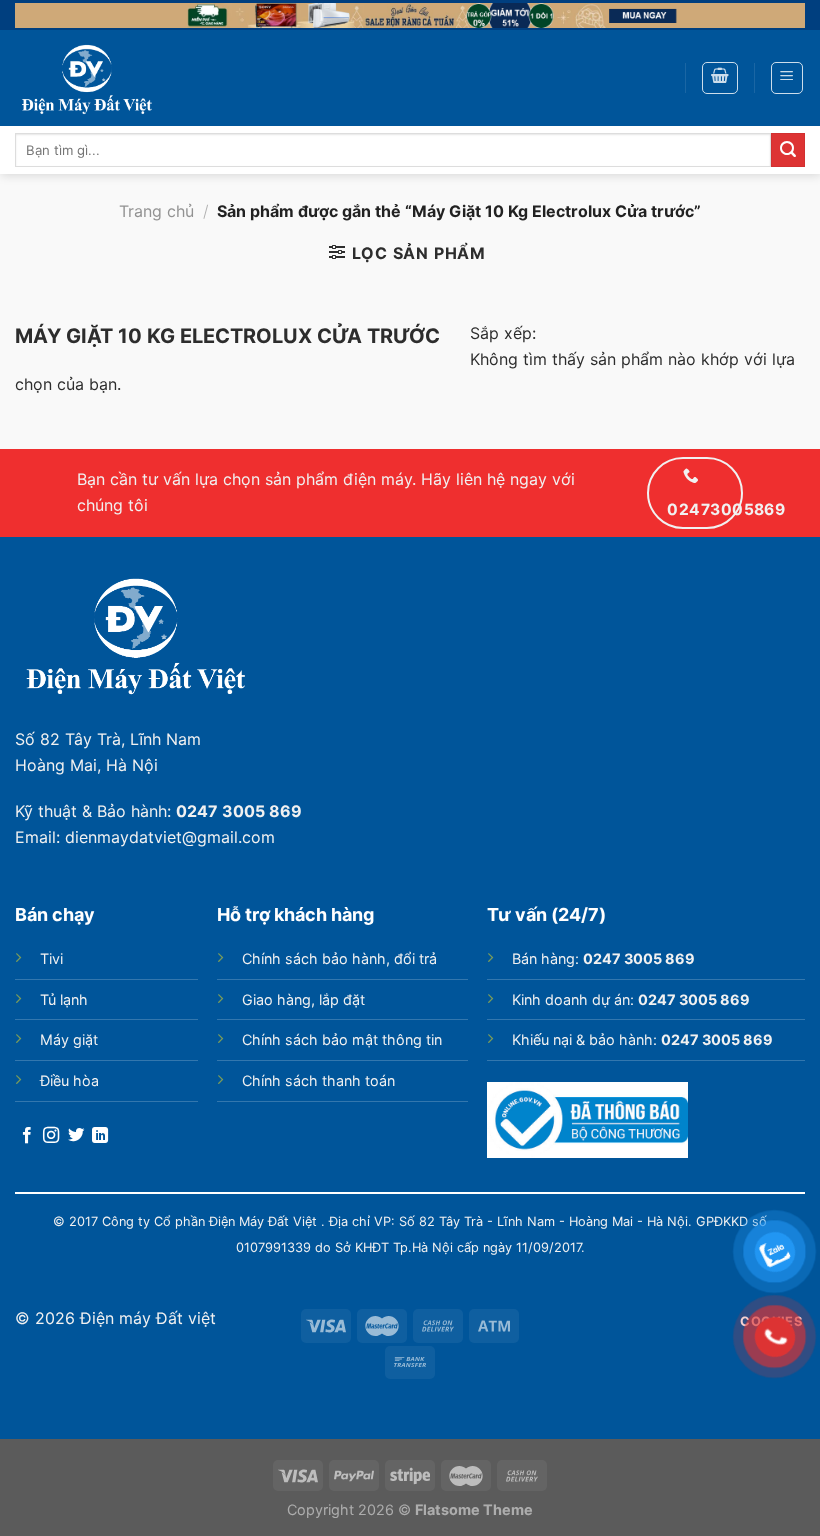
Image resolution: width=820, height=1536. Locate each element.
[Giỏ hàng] (720, 78)
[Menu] (787, 78)
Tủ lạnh (64, 999)
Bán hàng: (603, 958)
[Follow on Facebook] (27, 1136)
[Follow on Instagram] (51, 1136)
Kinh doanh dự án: (631, 999)
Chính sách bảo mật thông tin (342, 1039)
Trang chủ (156, 211)
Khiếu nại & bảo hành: (642, 1039)
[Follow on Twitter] (76, 1136)
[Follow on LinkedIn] (100, 1136)
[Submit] (788, 150)
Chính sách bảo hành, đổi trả (339, 958)
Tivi (51, 958)
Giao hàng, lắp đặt (303, 999)
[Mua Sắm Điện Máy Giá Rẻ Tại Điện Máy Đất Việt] (115, 78)
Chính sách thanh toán (318, 1080)
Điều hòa (69, 1080)
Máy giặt (69, 1039)
